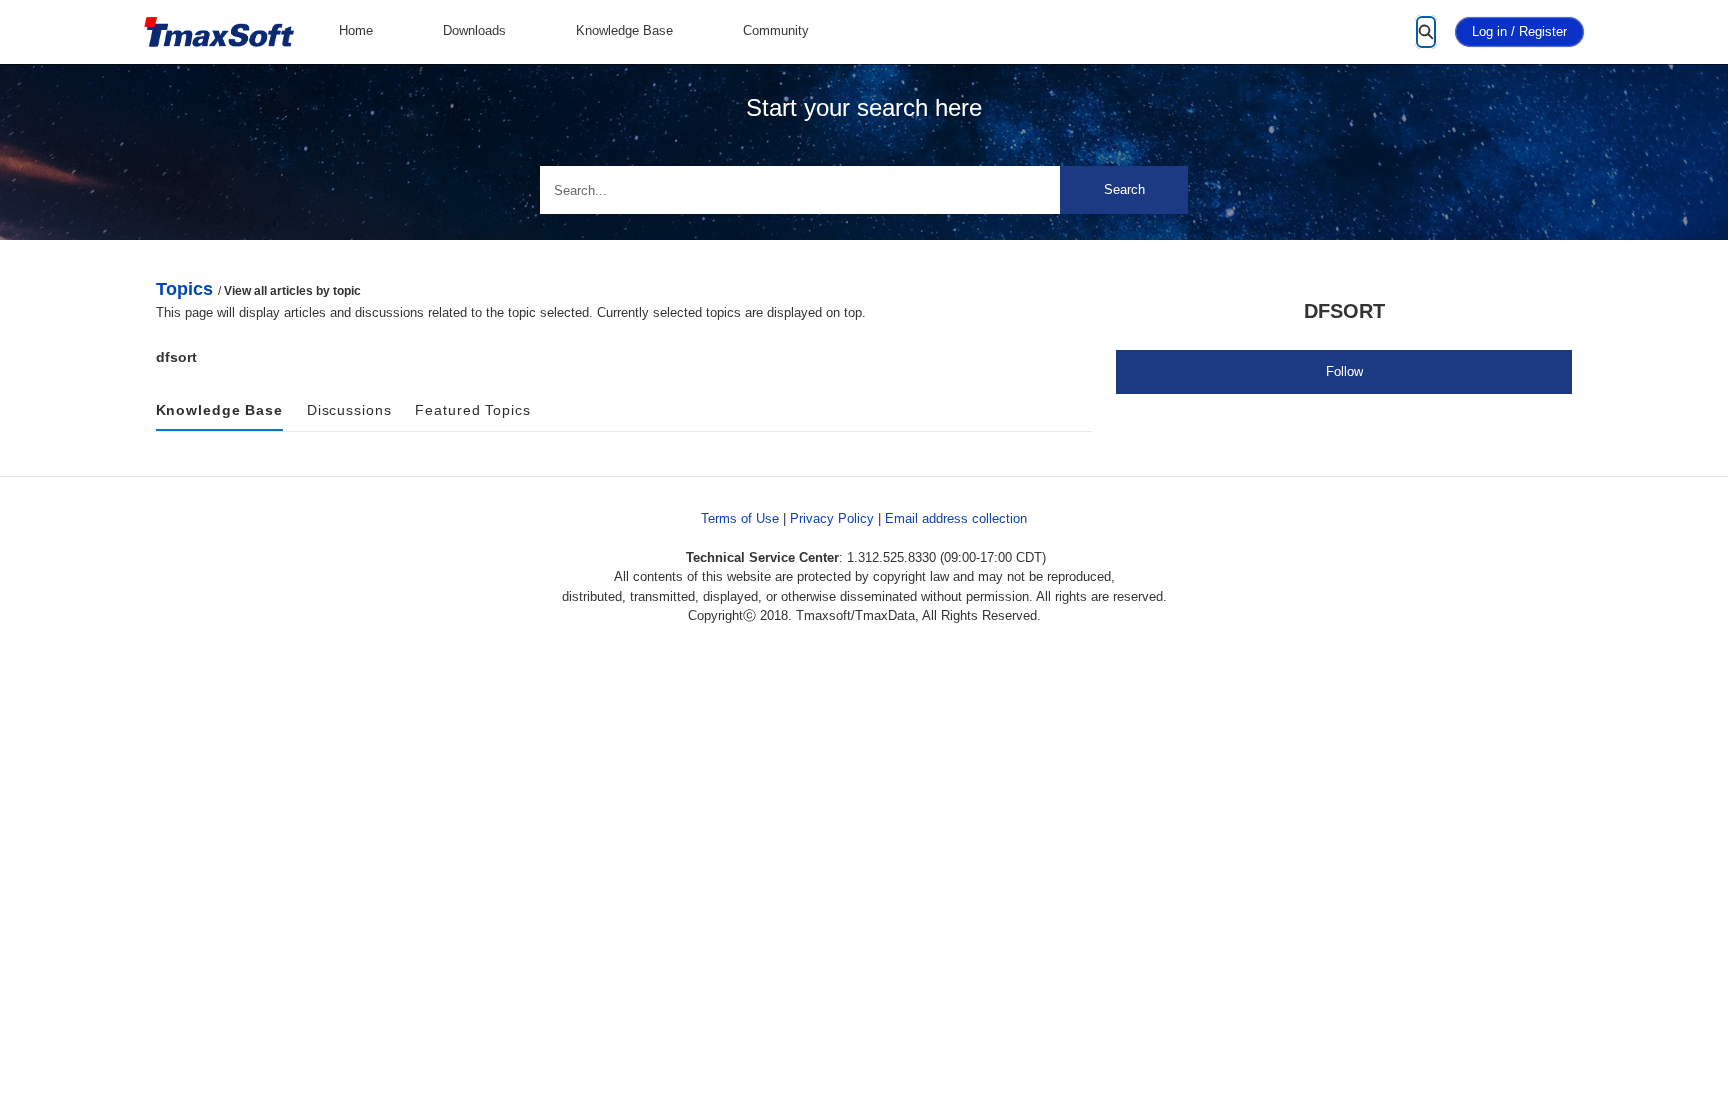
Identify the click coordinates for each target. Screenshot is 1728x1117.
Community (776, 30)
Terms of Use (740, 518)
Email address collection (956, 518)
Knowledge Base (624, 30)
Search (1124, 189)
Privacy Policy (832, 518)
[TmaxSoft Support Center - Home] (219, 32)
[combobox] (864, 190)
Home (356, 30)
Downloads (474, 30)
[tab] (219, 411)
